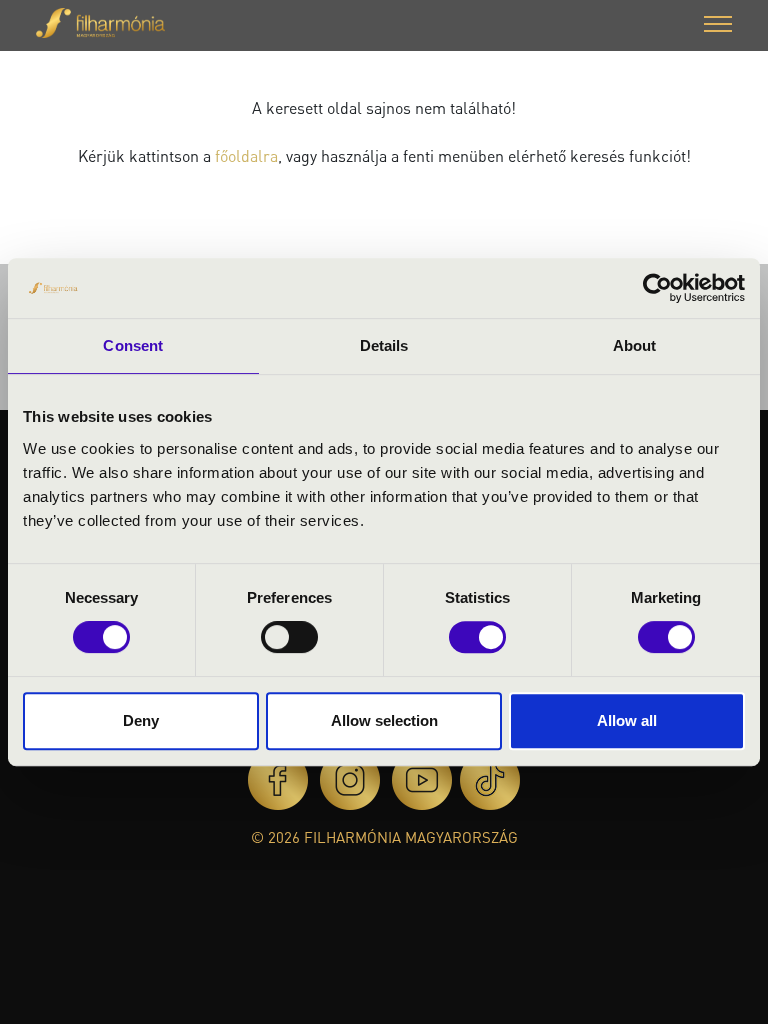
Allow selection (384, 720)
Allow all (627, 720)
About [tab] (635, 345)
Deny (141, 720)
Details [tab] (384, 345)
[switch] (289, 637)
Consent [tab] (133, 345)
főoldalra (246, 155)
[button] (718, 26)
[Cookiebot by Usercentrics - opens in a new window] (657, 288)
